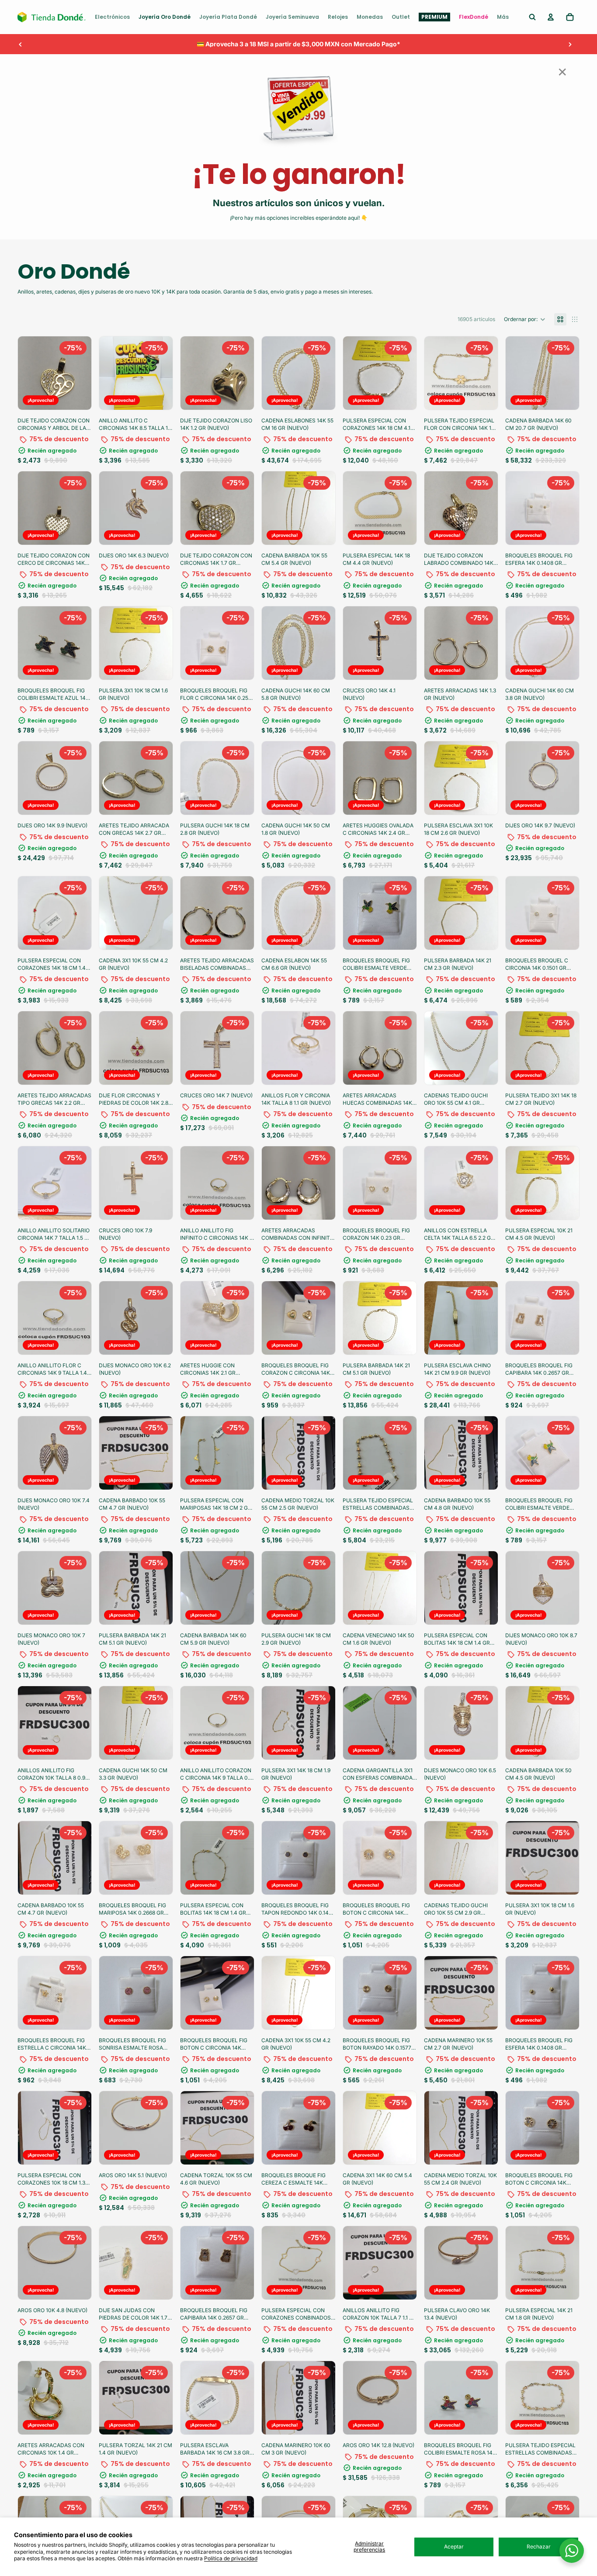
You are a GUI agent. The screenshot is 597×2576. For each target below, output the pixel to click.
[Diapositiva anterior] (21, 44)
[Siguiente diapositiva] (570, 44)
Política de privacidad (231, 2558)
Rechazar (539, 2547)
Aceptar (454, 2547)
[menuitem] (112, 17)
